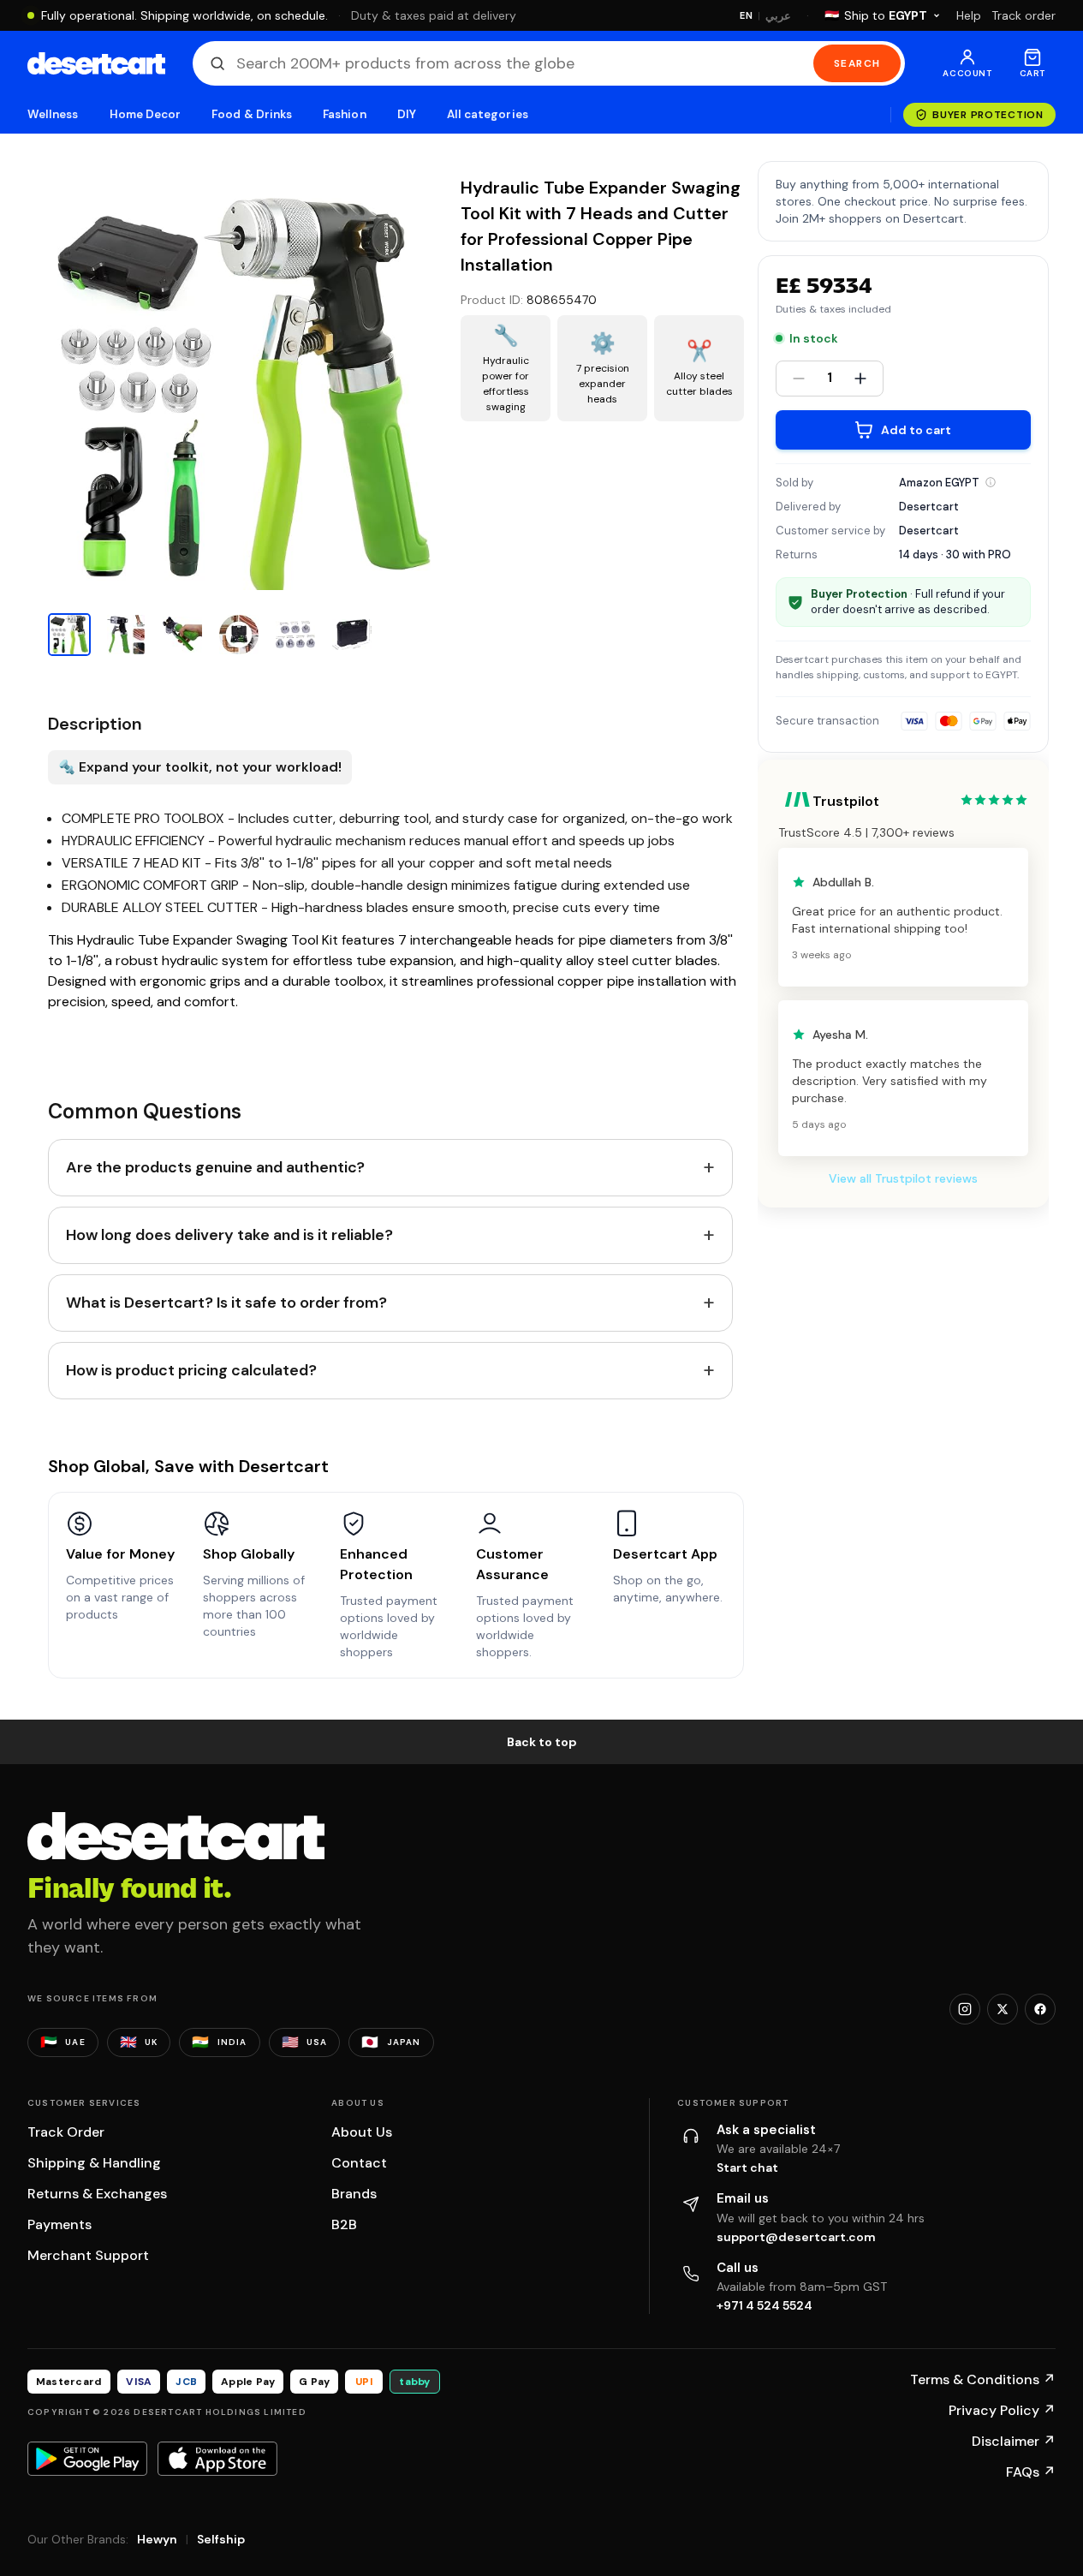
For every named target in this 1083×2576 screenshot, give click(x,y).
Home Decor (146, 114)
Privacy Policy (1002, 2410)
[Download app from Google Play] (87, 2459)
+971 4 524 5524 (765, 2305)
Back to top (542, 1742)
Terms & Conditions (983, 2379)
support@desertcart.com (796, 2237)
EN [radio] (746, 15)
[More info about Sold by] (991, 482)
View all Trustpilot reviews (903, 1178)
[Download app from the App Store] (217, 2459)
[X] (1003, 2009)
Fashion (344, 114)
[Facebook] (1040, 2009)
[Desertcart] (96, 63)
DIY (407, 114)
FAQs (1031, 2472)
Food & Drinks (252, 114)
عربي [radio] (778, 16)
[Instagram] (965, 2009)
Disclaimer (1014, 2441)
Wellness (53, 114)
